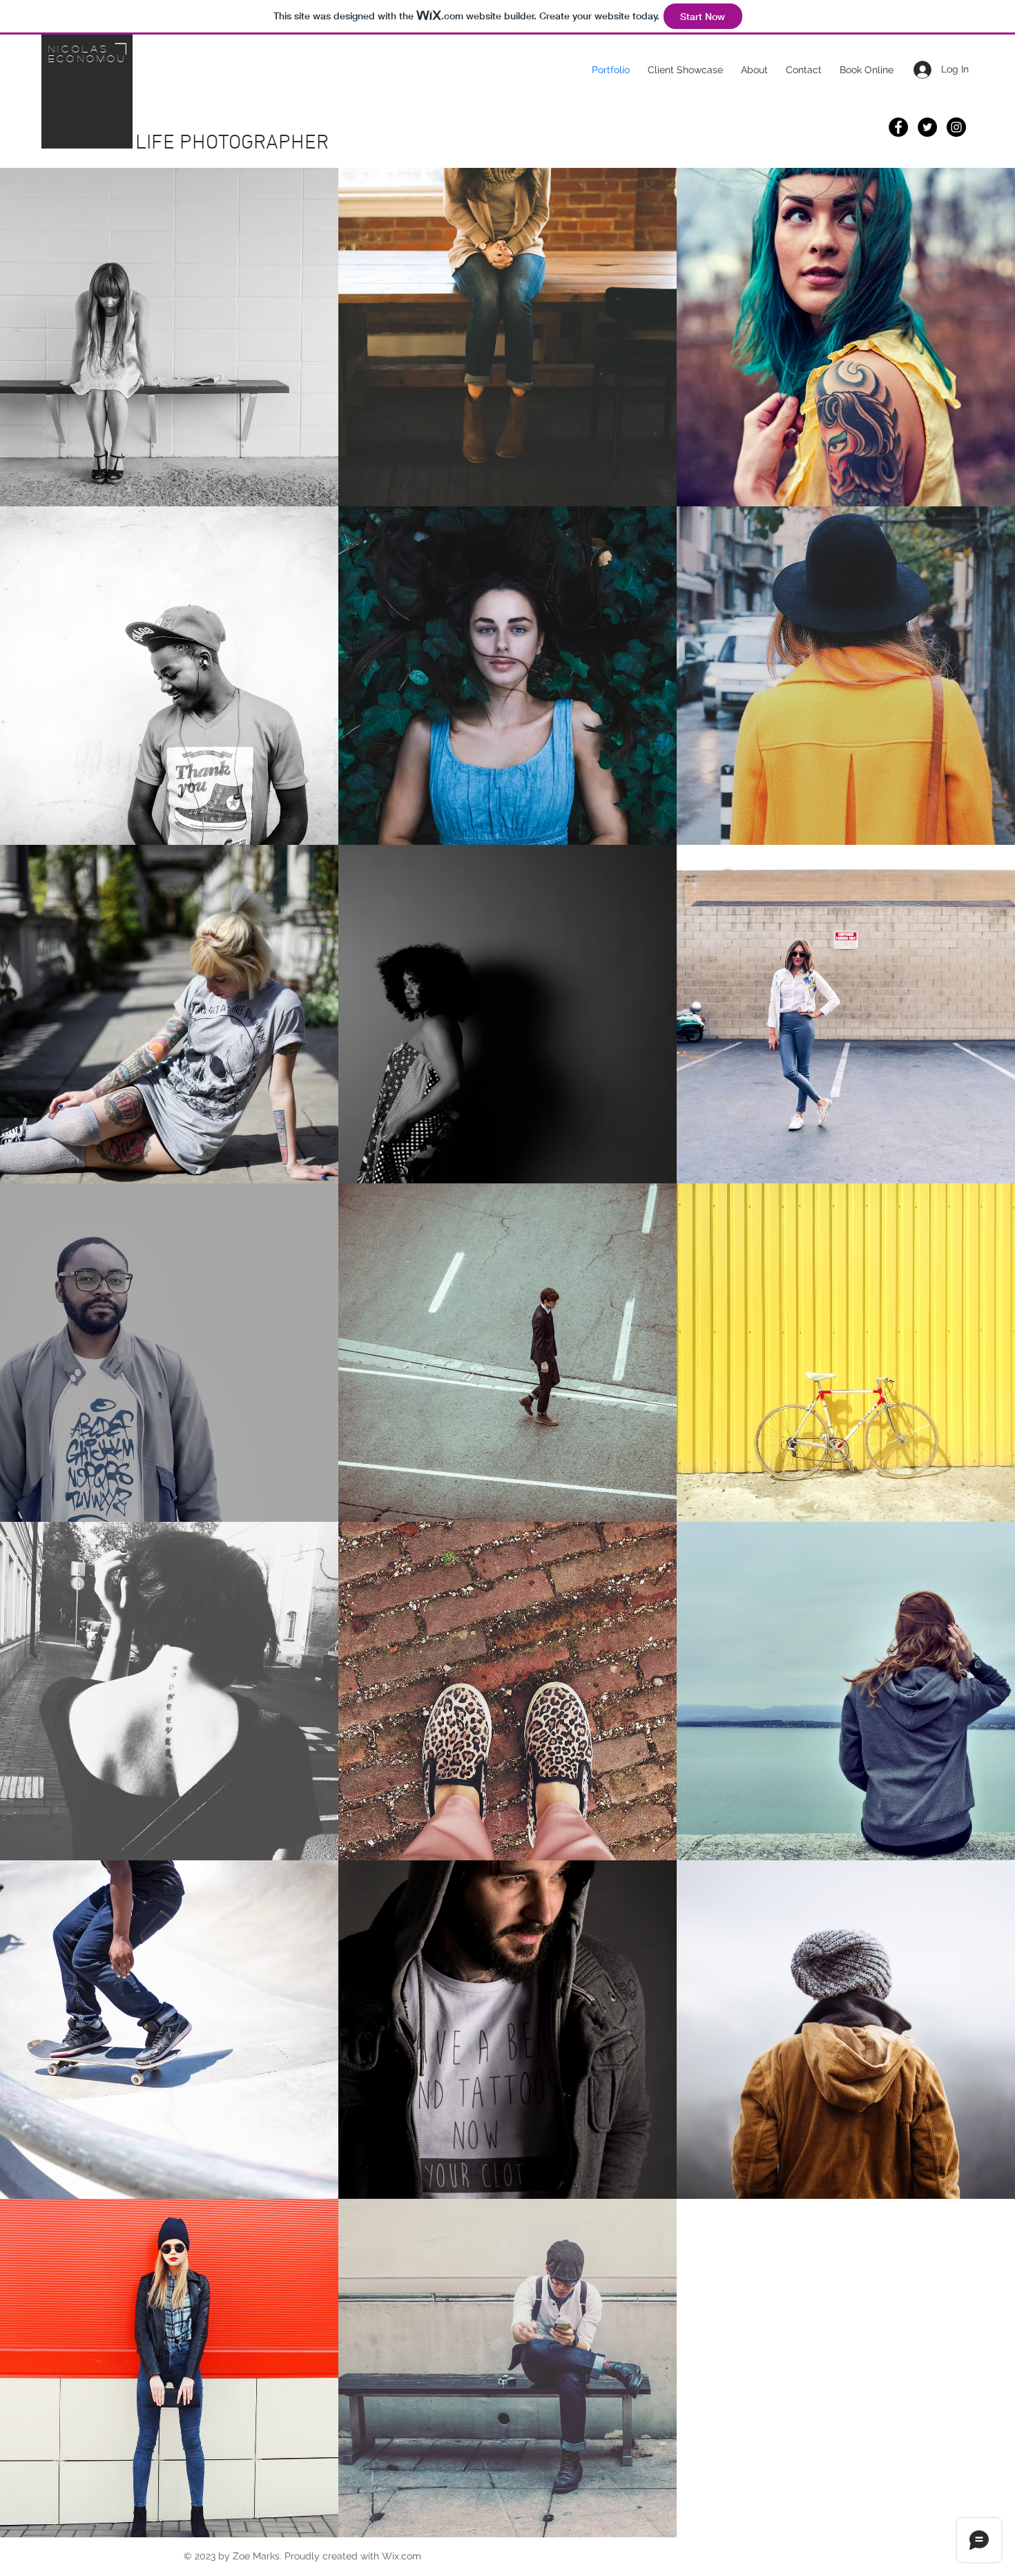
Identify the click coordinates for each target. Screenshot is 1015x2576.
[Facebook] (898, 127)
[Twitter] (927, 127)
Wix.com (402, 2556)
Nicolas (78, 48)
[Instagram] (956, 127)
